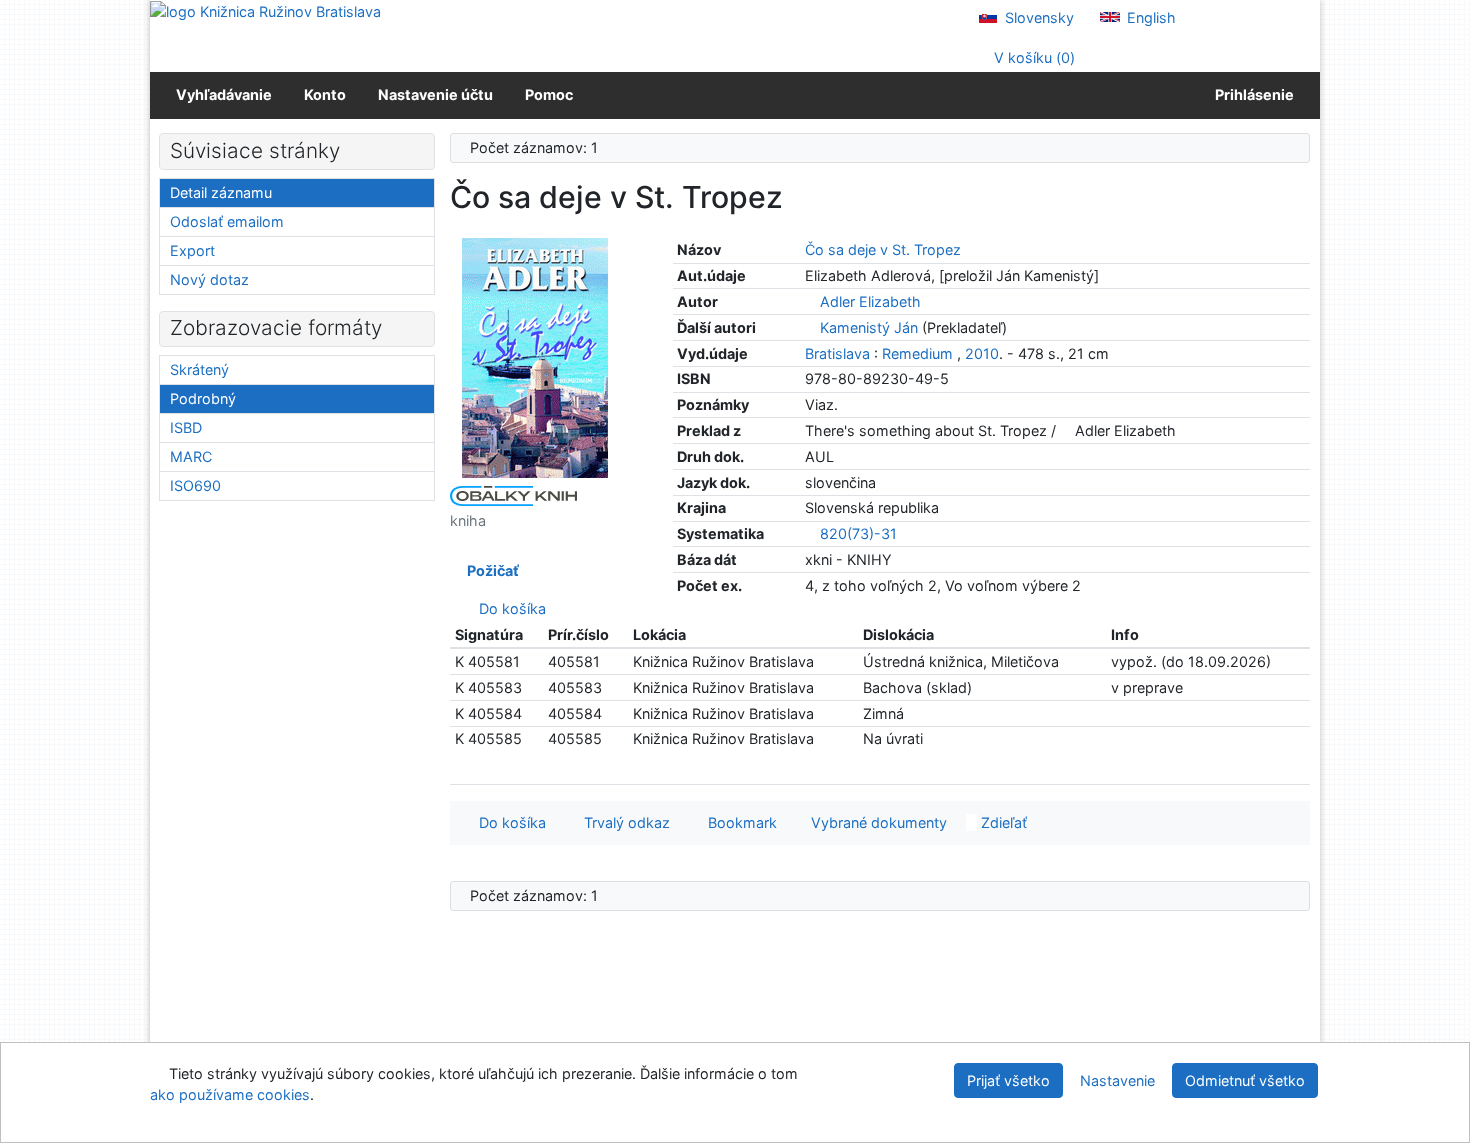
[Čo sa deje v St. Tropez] (535, 356)
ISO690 (195, 485)
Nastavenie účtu (435, 94)
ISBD (186, 427)
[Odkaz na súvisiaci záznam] (810, 301)
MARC (191, 456)
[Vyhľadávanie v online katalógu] (265, 10)
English (1149, 17)
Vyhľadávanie (224, 94)
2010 (982, 353)
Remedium (917, 353)
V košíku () (1032, 57)
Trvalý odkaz (623, 822)
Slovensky (1037, 17)
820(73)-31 (858, 533)
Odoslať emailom (227, 221)
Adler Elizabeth (870, 301)
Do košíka (508, 608)
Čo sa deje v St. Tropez (883, 249)
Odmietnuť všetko (1245, 1080)
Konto (325, 94)
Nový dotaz (209, 279)
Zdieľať (1002, 822)
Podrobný (203, 398)
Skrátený (199, 369)
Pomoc (549, 94)
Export (192, 250)
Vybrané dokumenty (877, 822)
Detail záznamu (221, 192)
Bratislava (837, 353)
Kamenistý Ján (869, 327)
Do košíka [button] (508, 822)
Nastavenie (1117, 1080)
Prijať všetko (1008, 1080)
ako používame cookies (230, 1094)
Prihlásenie (1251, 94)
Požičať (490, 570)
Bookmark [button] (738, 822)
